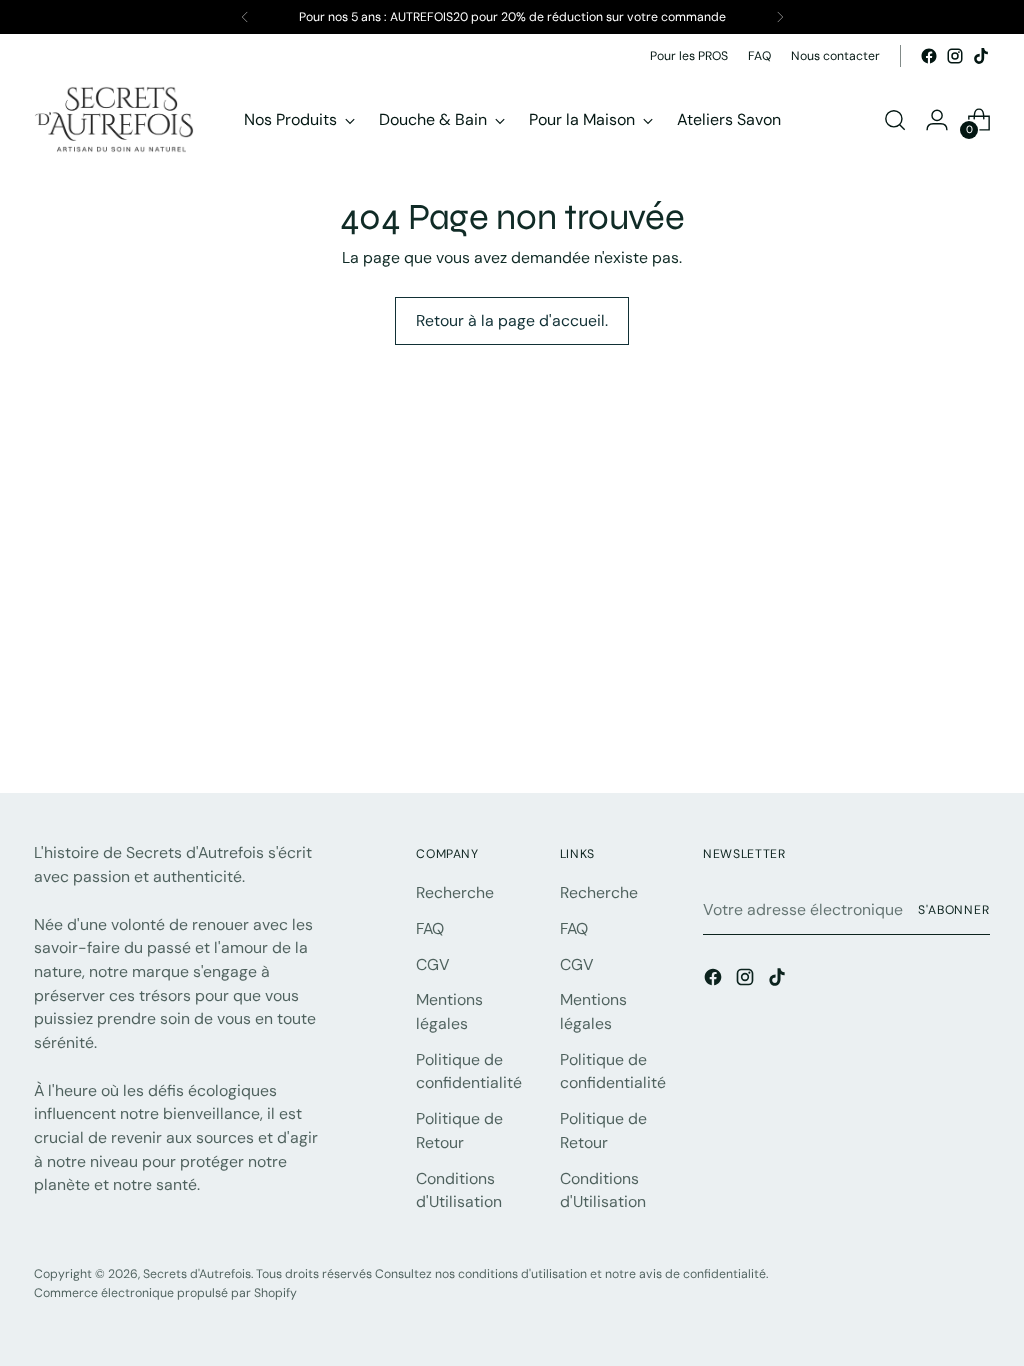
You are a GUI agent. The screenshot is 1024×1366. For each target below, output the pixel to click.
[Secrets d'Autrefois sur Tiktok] (981, 56)
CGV (433, 964)
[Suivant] (780, 17)
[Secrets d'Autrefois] (114, 119)
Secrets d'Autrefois (197, 1274)
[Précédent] (245, 17)
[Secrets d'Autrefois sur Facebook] (929, 56)
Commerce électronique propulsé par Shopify (165, 1293)
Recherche (455, 892)
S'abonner (954, 910)
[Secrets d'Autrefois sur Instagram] (955, 56)
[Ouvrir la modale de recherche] (895, 120)
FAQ (430, 928)
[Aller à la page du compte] (937, 120)
